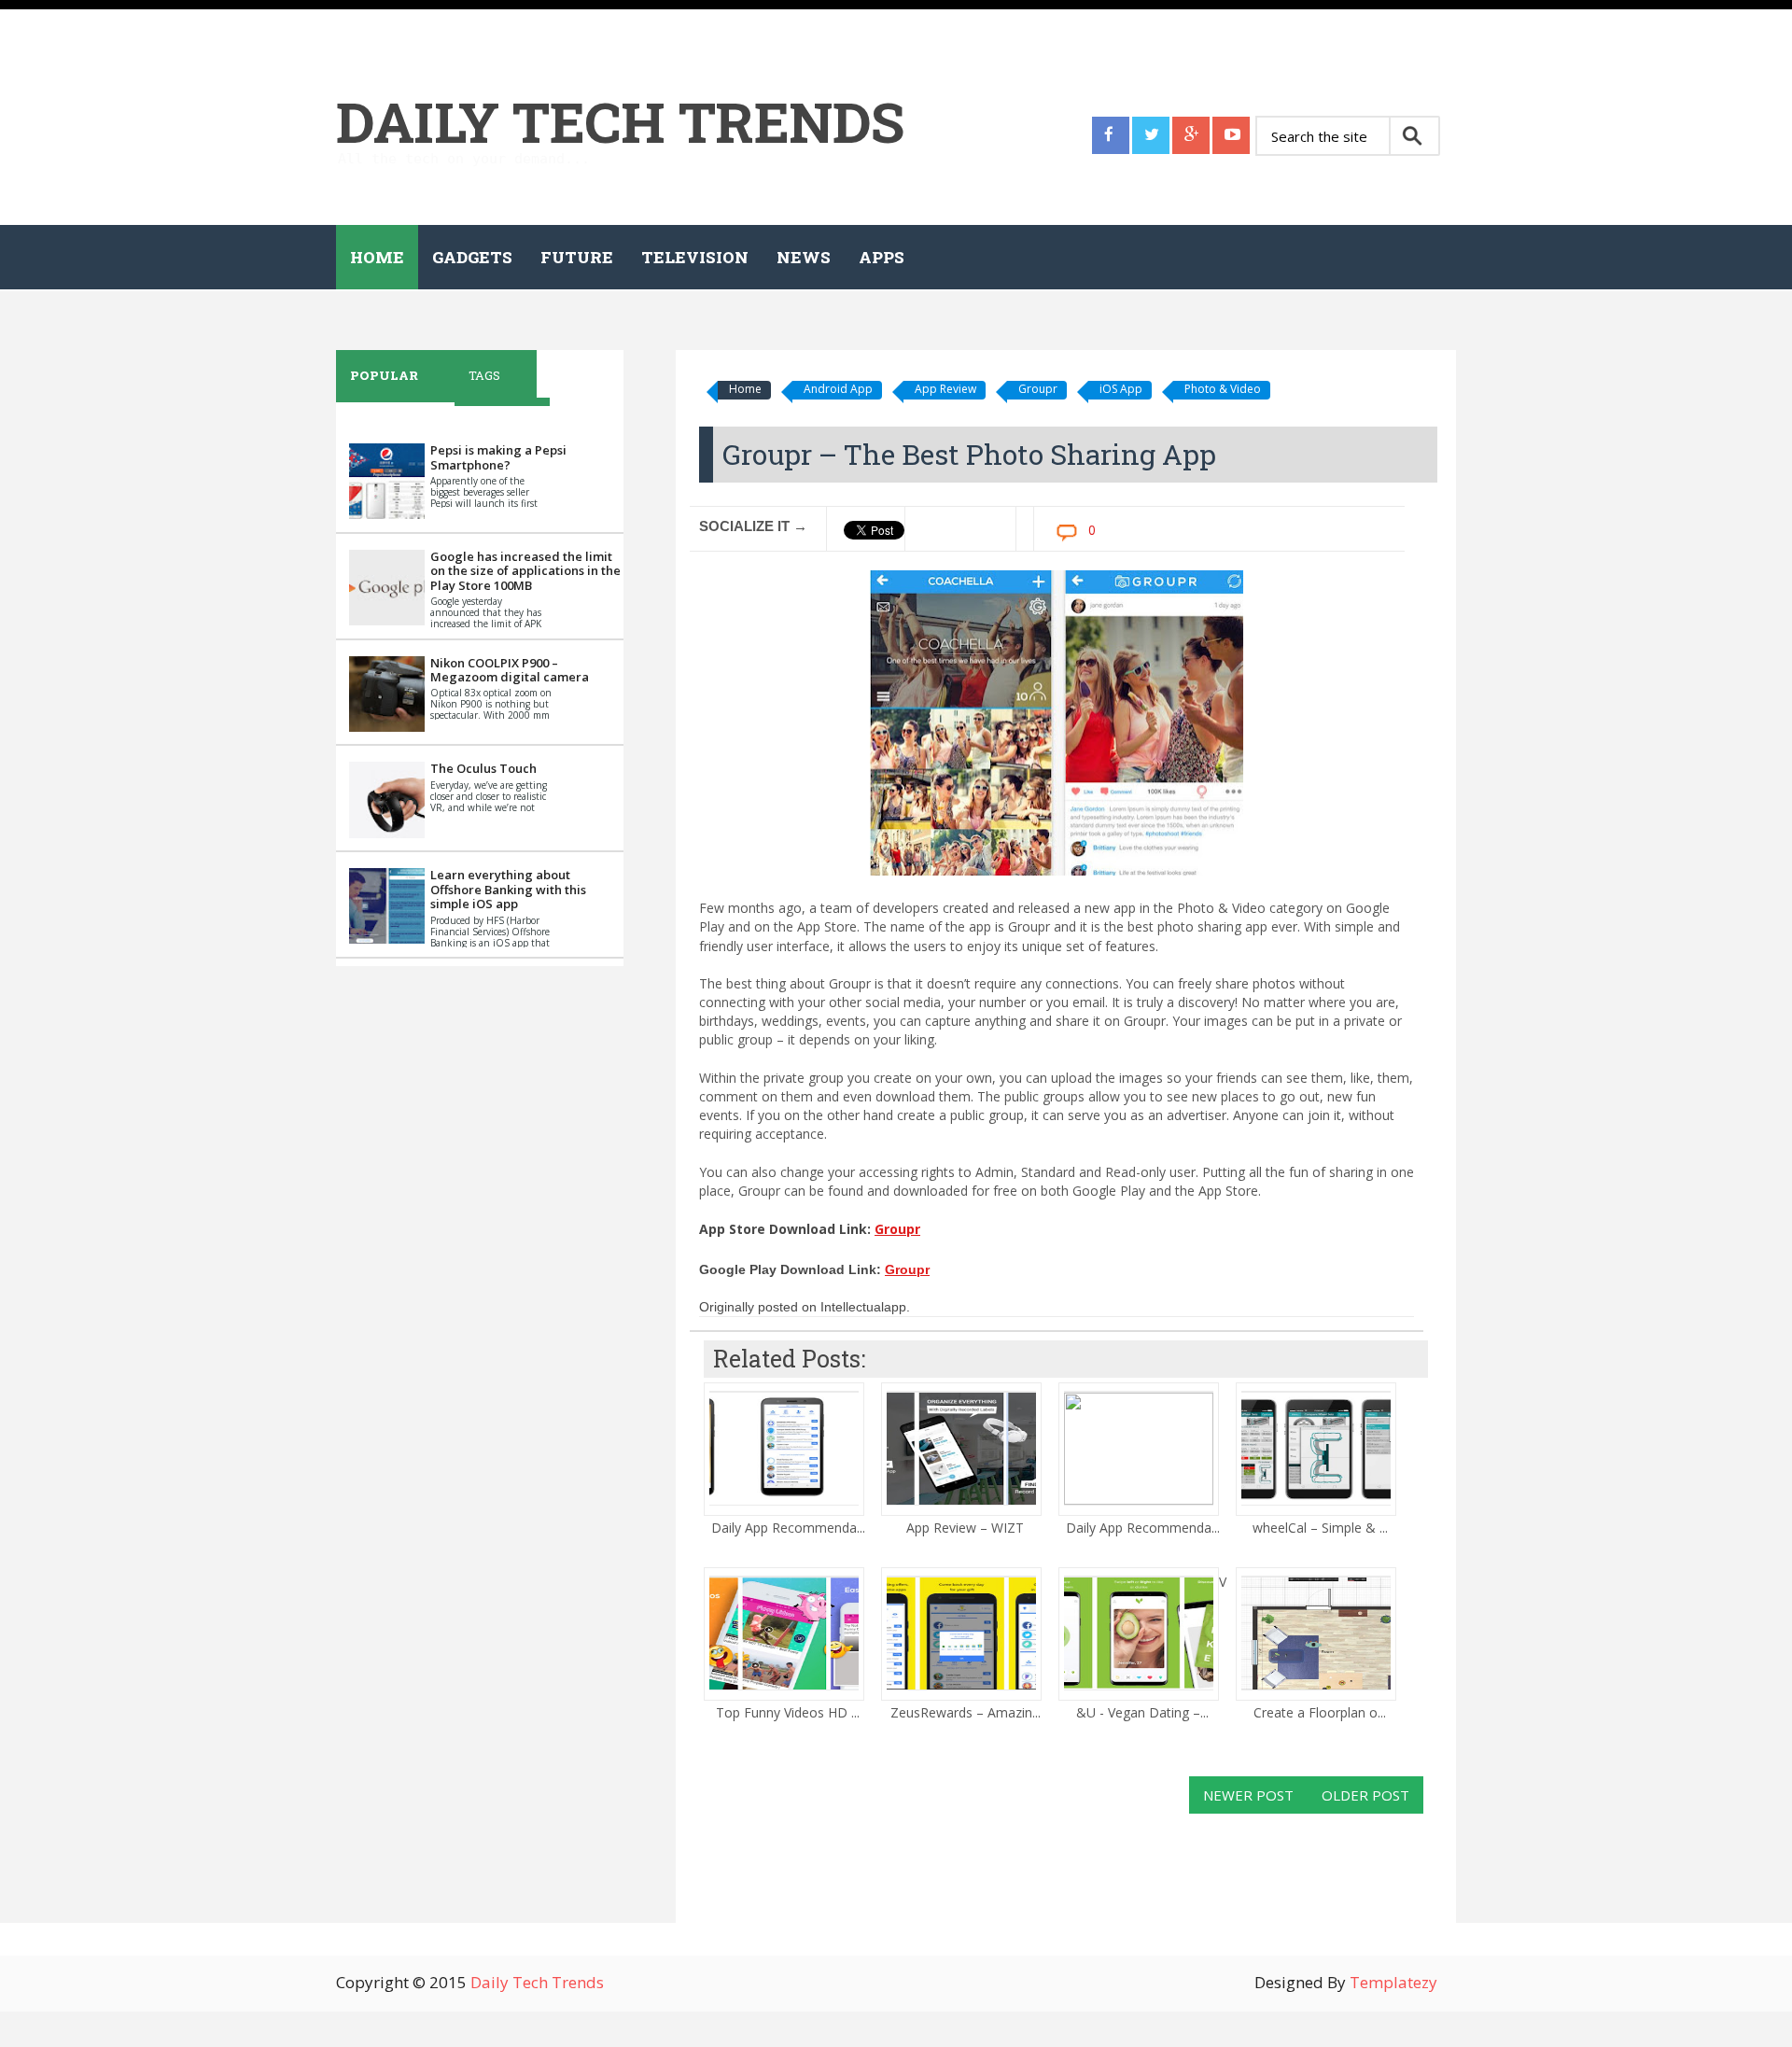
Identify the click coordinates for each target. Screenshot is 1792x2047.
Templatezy (1393, 1982)
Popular (384, 375)
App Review (945, 389)
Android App (838, 389)
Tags (484, 375)
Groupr (1038, 389)
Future (577, 257)
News (804, 257)
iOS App (1121, 389)
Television (695, 257)
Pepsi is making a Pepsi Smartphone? (498, 457)
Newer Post (1248, 1795)
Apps (882, 257)
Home (377, 257)
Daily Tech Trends (620, 121)
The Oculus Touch (483, 768)
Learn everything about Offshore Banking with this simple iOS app (508, 889)
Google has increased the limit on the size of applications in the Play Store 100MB (525, 571)
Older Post (1365, 1795)
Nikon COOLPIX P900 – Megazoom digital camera (510, 670)
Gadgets (472, 257)
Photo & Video (1223, 389)
